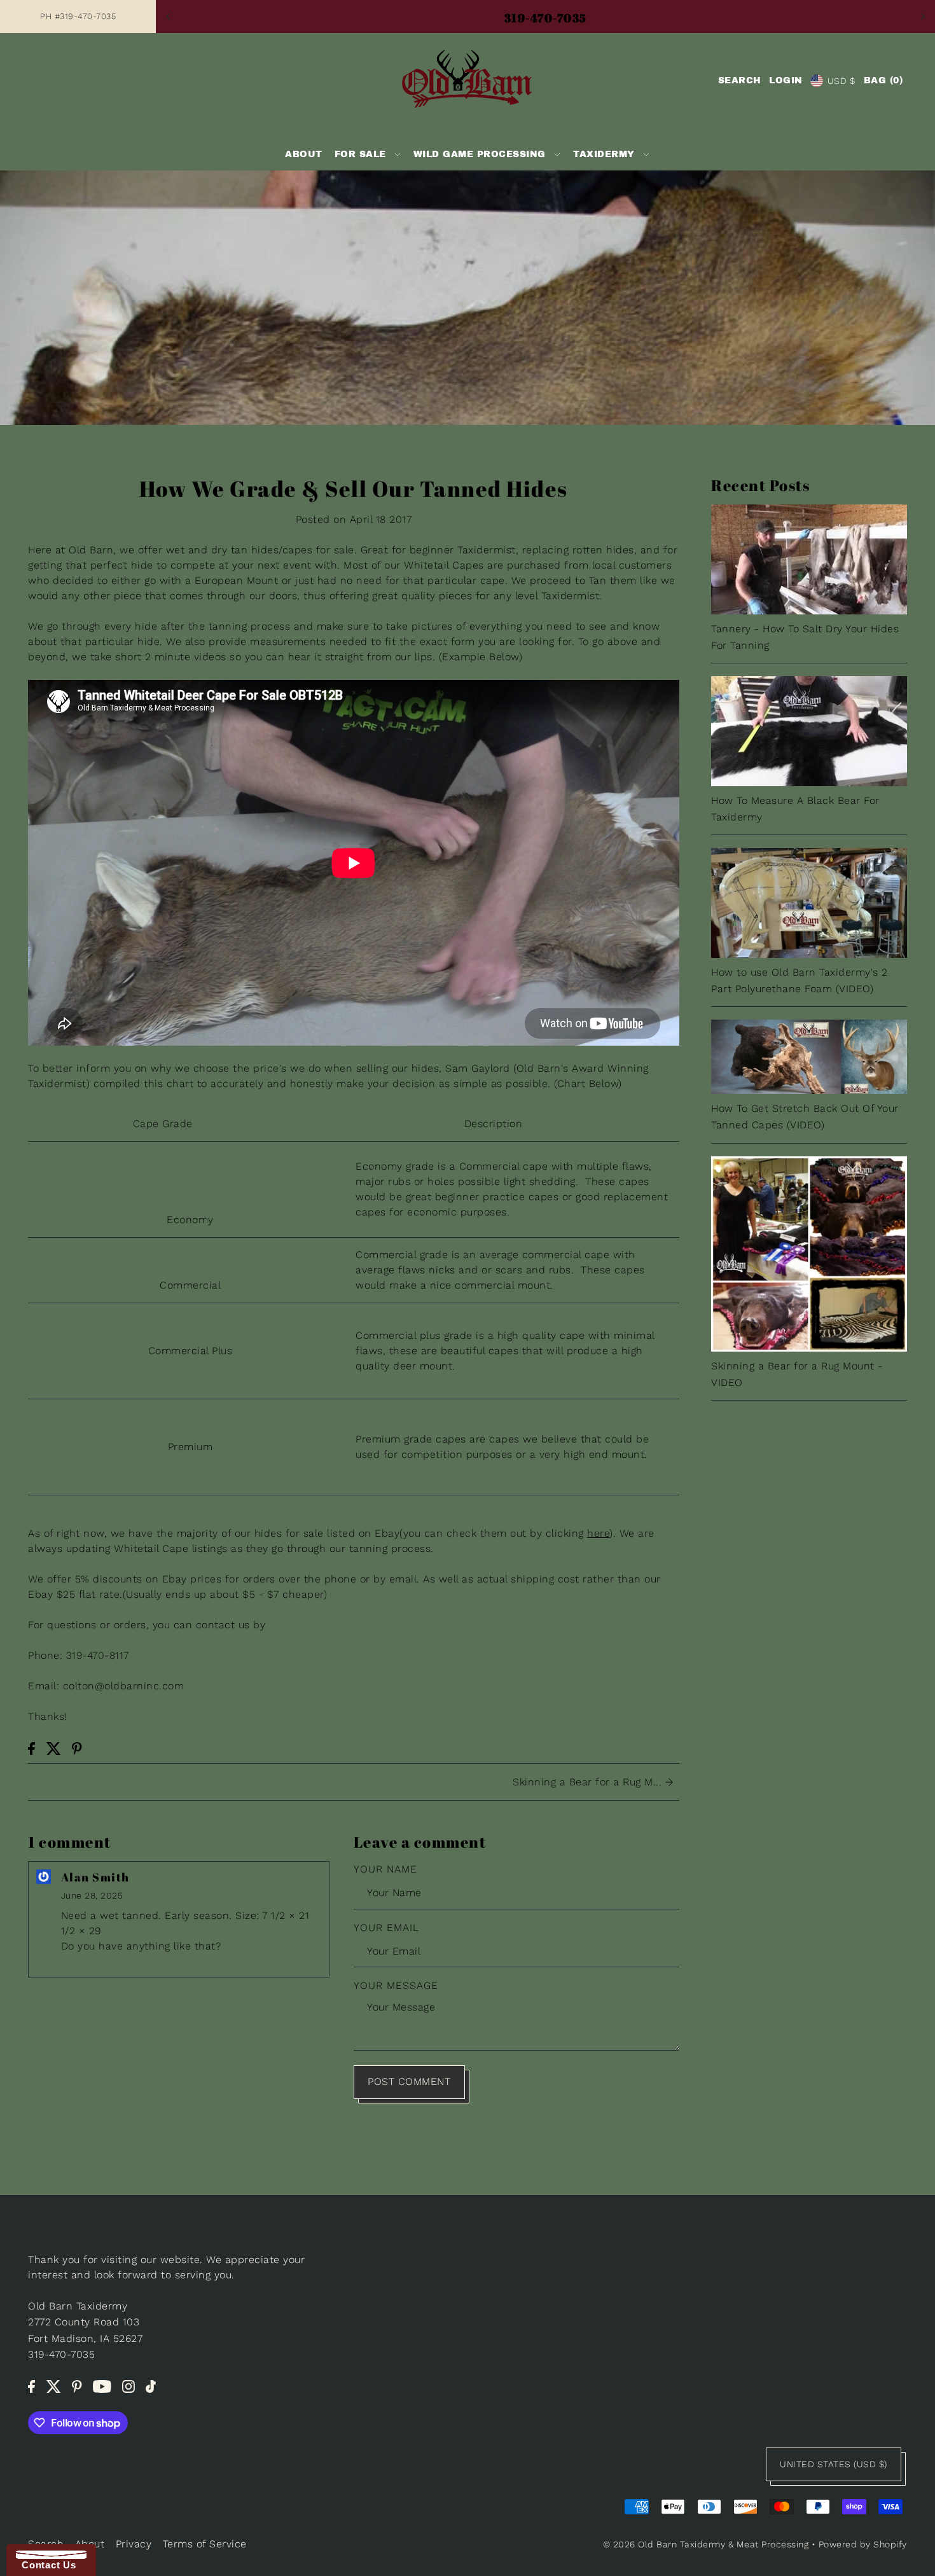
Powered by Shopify (863, 2544)
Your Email (386, 1928)
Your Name (385, 1869)
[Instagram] (128, 2386)
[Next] (922, 17)
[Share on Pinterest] (77, 1748)
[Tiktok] (151, 2386)
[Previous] (169, 17)
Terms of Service (205, 2544)
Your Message (396, 1985)
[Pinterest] (77, 2386)
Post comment (409, 2081)
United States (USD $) (834, 2464)
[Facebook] (31, 2386)
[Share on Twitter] (54, 1748)
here (598, 1533)
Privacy (134, 2544)
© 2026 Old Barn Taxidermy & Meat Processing (706, 2544)
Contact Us (46, 2565)
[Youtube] (102, 2386)
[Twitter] (54, 2386)
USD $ (841, 81)
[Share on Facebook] (31, 1748)
